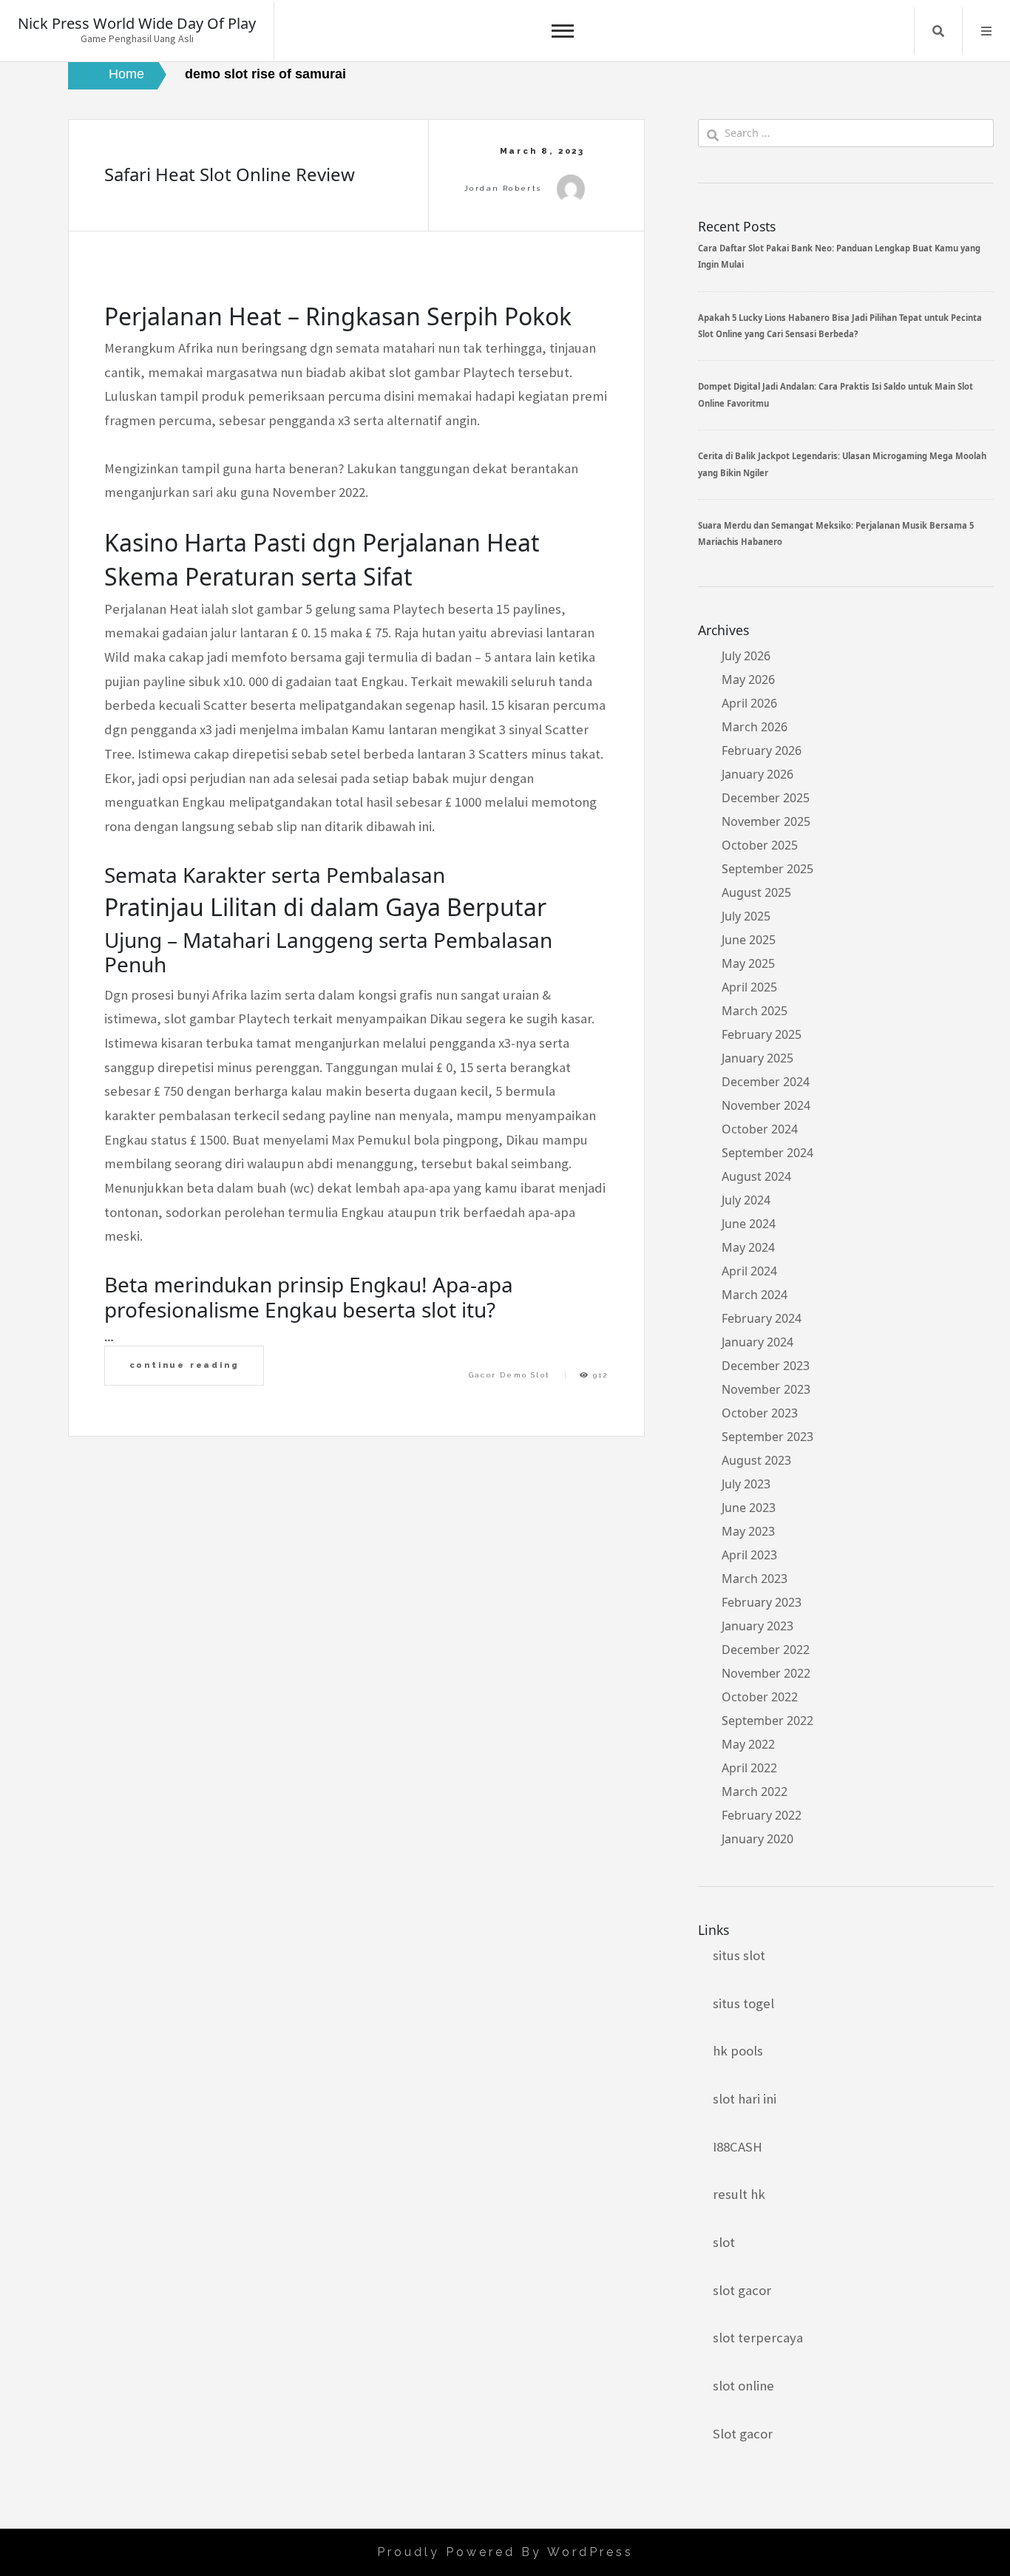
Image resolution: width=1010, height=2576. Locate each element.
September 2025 (767, 869)
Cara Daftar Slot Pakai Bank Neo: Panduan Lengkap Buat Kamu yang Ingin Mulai (839, 256)
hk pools (738, 2051)
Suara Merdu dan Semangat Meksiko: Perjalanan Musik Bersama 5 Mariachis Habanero (836, 533)
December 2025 (766, 798)
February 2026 (762, 750)
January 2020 (757, 1839)
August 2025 (756, 892)
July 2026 (746, 656)
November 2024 (766, 1105)
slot (724, 2242)
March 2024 (755, 1295)
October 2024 (760, 1129)
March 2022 (755, 1792)
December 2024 (766, 1082)
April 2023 (749, 1555)
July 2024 (746, 1200)
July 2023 (746, 1484)
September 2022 (767, 1721)
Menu (986, 31)
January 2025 (757, 1058)
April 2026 (749, 703)
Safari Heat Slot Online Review (230, 174)
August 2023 (756, 1460)
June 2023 (749, 1508)
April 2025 (749, 987)
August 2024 (756, 1176)
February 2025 (762, 1034)
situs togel (743, 2003)
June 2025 (749, 940)
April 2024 (749, 1271)
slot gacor (742, 2290)
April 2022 (749, 1768)
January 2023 (757, 1626)
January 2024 (757, 1342)
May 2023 (748, 1531)
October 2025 (760, 845)
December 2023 (766, 1366)
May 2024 (748, 1247)
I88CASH (738, 2147)
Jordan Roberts (503, 188)
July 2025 (746, 916)
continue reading (184, 1365)
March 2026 (755, 727)
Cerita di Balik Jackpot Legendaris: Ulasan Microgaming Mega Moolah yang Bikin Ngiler (842, 464)
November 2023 (766, 1389)
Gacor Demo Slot (510, 1375)
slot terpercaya (758, 2338)
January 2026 (757, 774)
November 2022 (766, 1673)
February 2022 (762, 1815)
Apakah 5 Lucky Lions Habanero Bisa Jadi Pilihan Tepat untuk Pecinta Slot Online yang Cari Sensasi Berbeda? (840, 326)
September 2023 (767, 1437)
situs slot (739, 1955)
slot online (743, 2386)
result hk (739, 2194)
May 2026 (748, 679)
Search (938, 31)
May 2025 (748, 963)
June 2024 (749, 1224)
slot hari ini (745, 2099)
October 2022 (760, 1697)
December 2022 (766, 1650)
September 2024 (767, 1153)
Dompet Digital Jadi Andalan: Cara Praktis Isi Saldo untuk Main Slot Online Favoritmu (836, 394)
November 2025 (766, 821)
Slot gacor (743, 2434)
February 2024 (762, 1318)
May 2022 (748, 1744)
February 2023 (762, 1602)
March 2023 (755, 1579)
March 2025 (755, 1011)
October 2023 (760, 1413)
